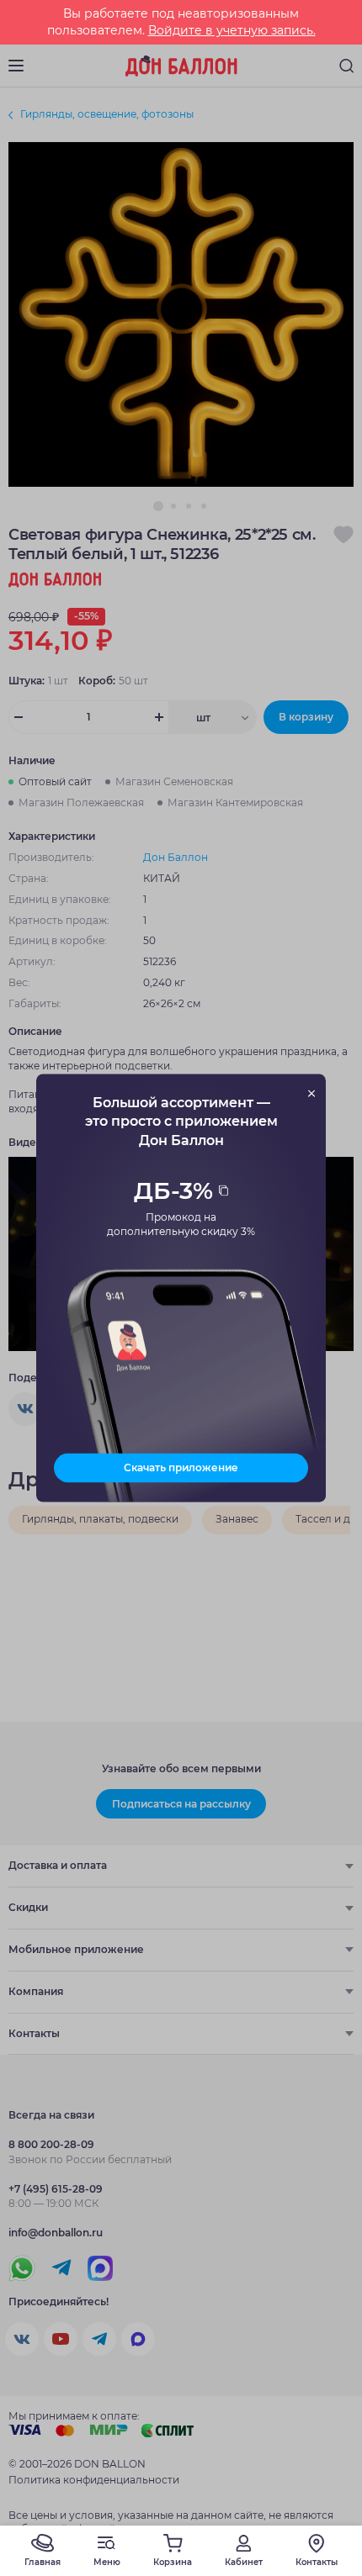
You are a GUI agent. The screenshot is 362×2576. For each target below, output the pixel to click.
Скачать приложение (181, 1467)
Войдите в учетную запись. (232, 30)
